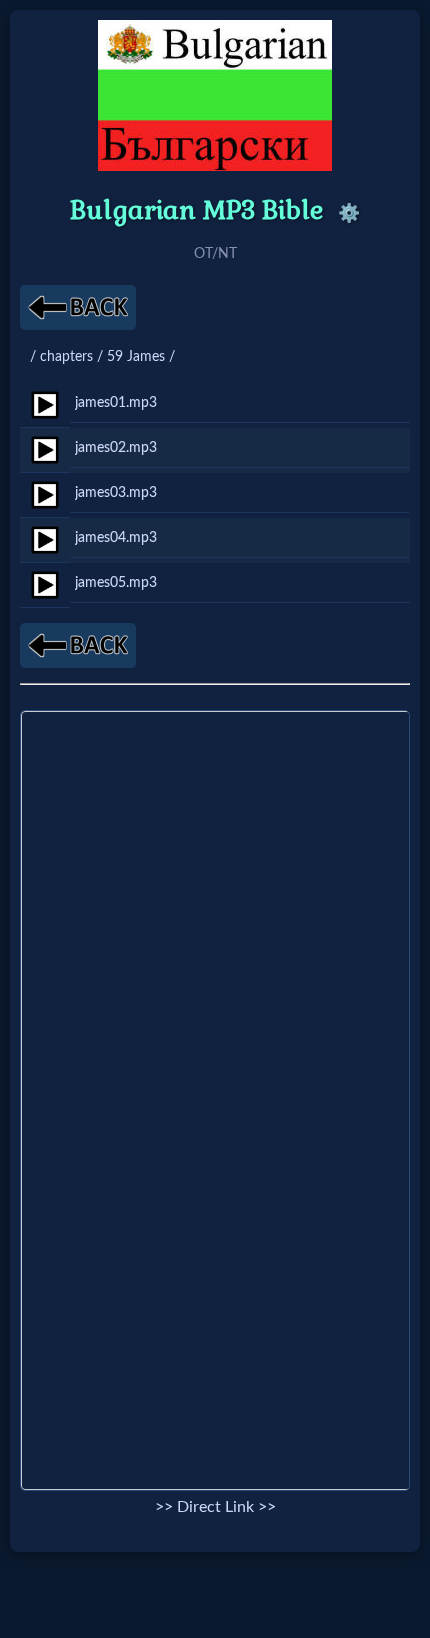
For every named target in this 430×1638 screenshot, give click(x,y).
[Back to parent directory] (78, 307)
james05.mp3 (116, 582)
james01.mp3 (116, 402)
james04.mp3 (116, 537)
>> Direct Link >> (215, 1507)
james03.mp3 (116, 492)
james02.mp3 (116, 447)
